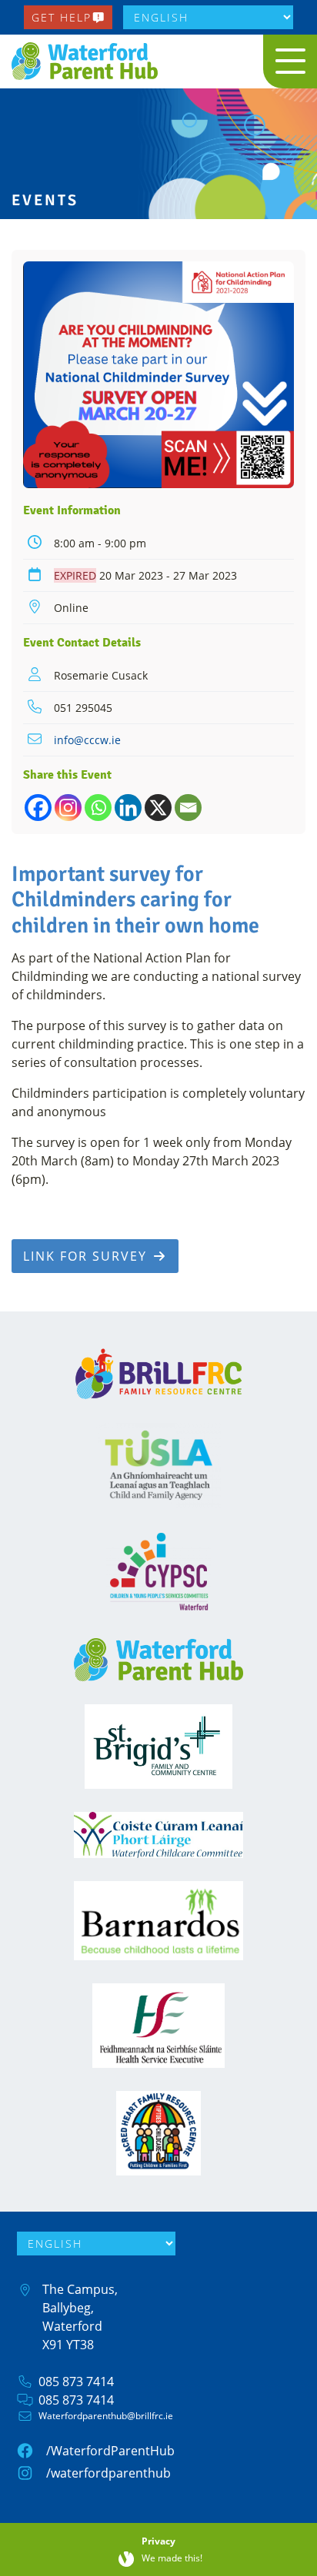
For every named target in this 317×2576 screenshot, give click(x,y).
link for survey (87, 1256)
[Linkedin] (128, 808)
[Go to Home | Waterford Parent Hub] (88, 61)
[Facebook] (38, 808)
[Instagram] (68, 808)
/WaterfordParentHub (110, 2451)
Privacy (158, 2541)
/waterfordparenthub (108, 2473)
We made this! (172, 2559)
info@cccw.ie (87, 740)
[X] (158, 808)
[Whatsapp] (98, 808)
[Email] (188, 808)
